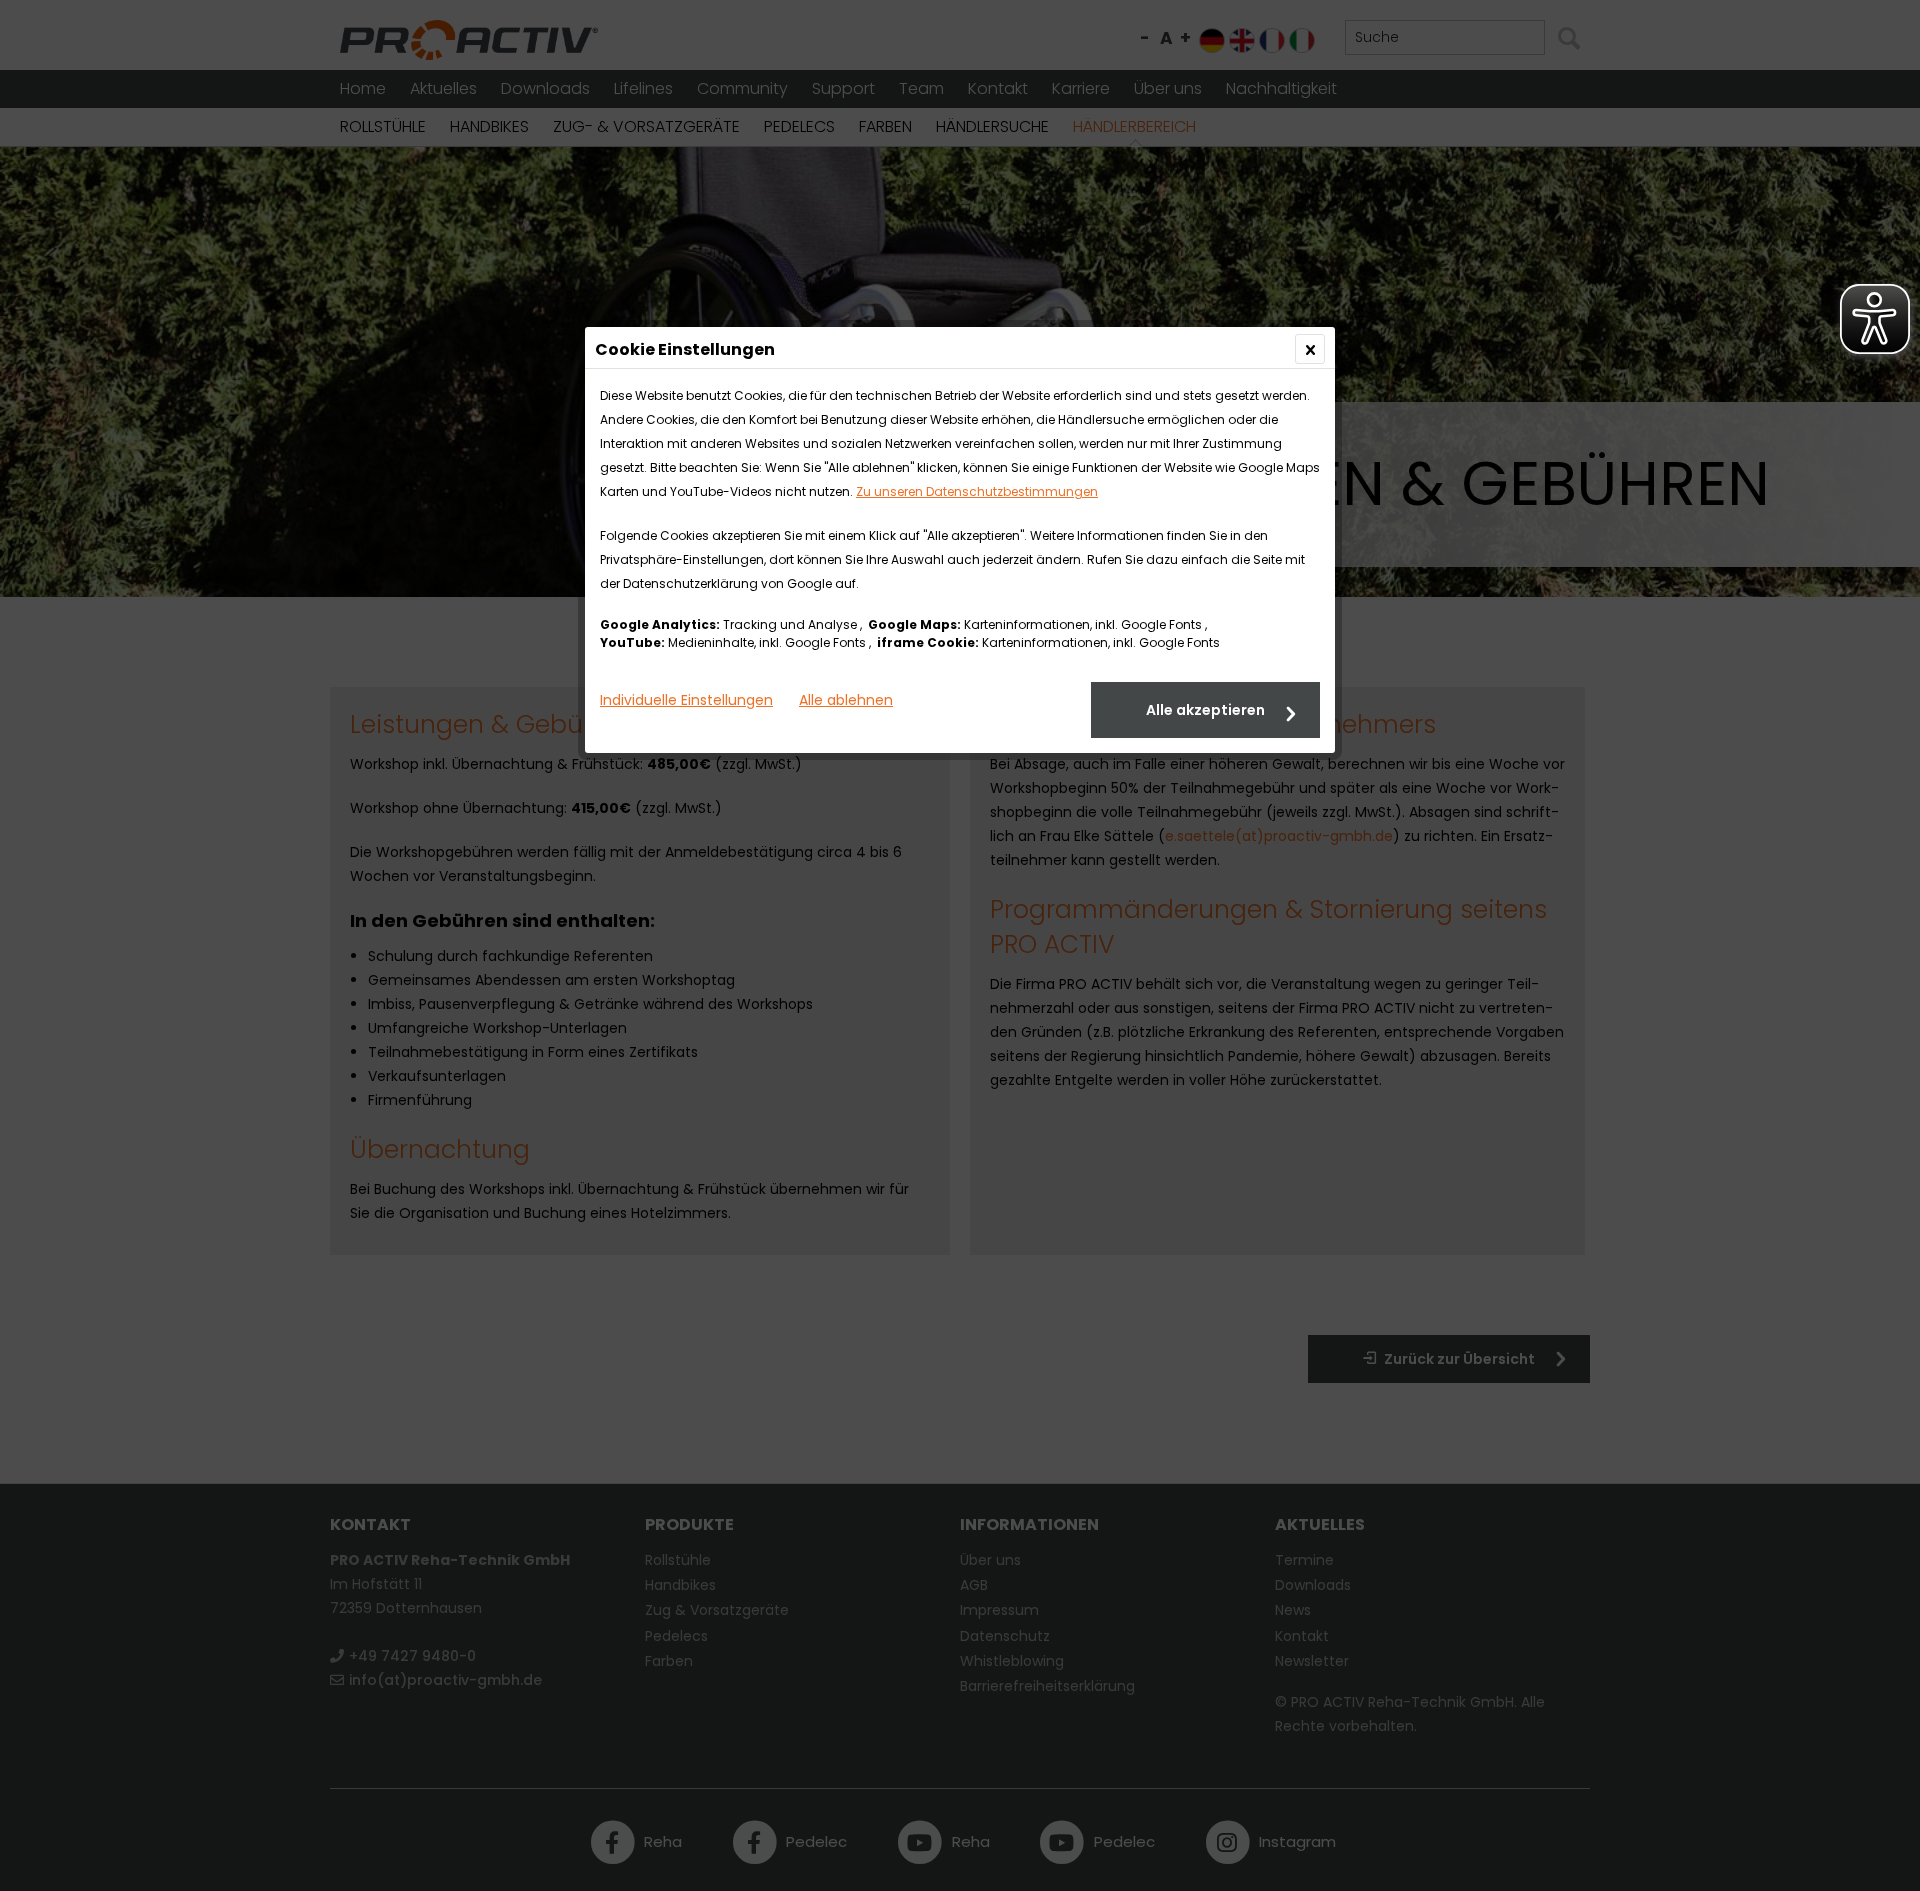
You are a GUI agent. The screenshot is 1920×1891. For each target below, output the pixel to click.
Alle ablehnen (846, 700)
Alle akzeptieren (1205, 710)
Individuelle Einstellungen (686, 700)
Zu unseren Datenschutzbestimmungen (977, 491)
